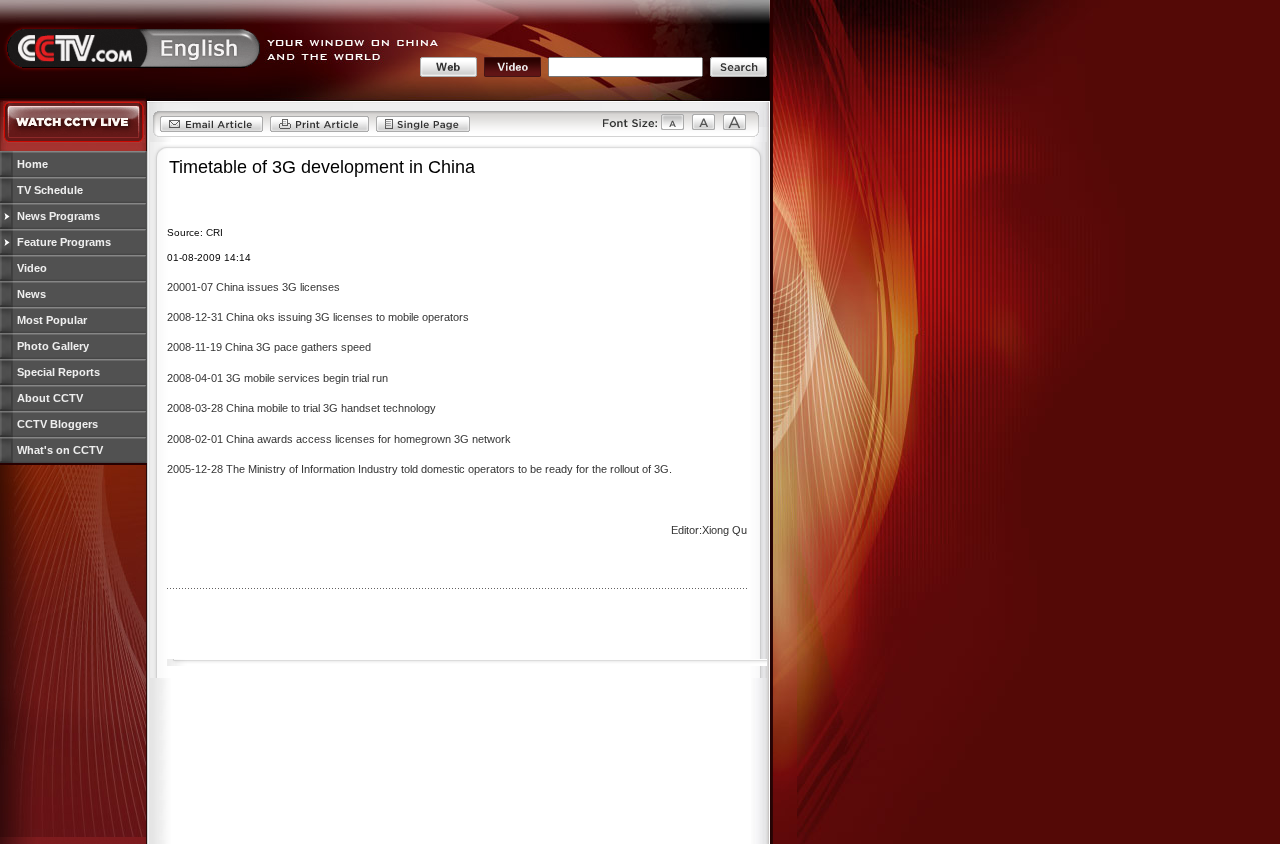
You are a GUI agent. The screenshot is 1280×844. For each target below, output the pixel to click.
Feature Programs (64, 242)
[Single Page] (423, 129)
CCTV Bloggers (57, 424)
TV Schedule (50, 190)
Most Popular (52, 320)
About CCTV (50, 398)
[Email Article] (211, 129)
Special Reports (58, 372)
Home (32, 164)
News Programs (58, 216)
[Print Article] (319, 129)
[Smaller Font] (634, 129)
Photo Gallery (53, 346)
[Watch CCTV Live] (74, 139)
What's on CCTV (60, 450)
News (31, 294)
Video (32, 268)
